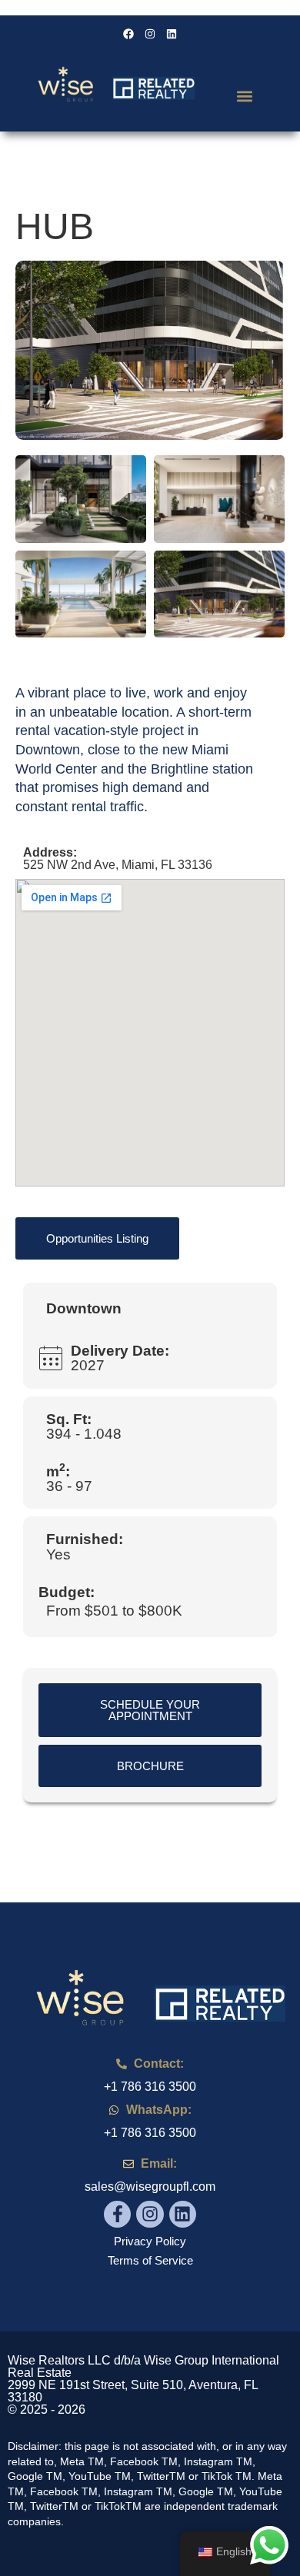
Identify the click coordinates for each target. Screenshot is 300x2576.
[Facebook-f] (117, 2214)
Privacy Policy (150, 2241)
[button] (244, 96)
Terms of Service (150, 2260)
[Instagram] (150, 2214)
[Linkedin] (183, 2214)
